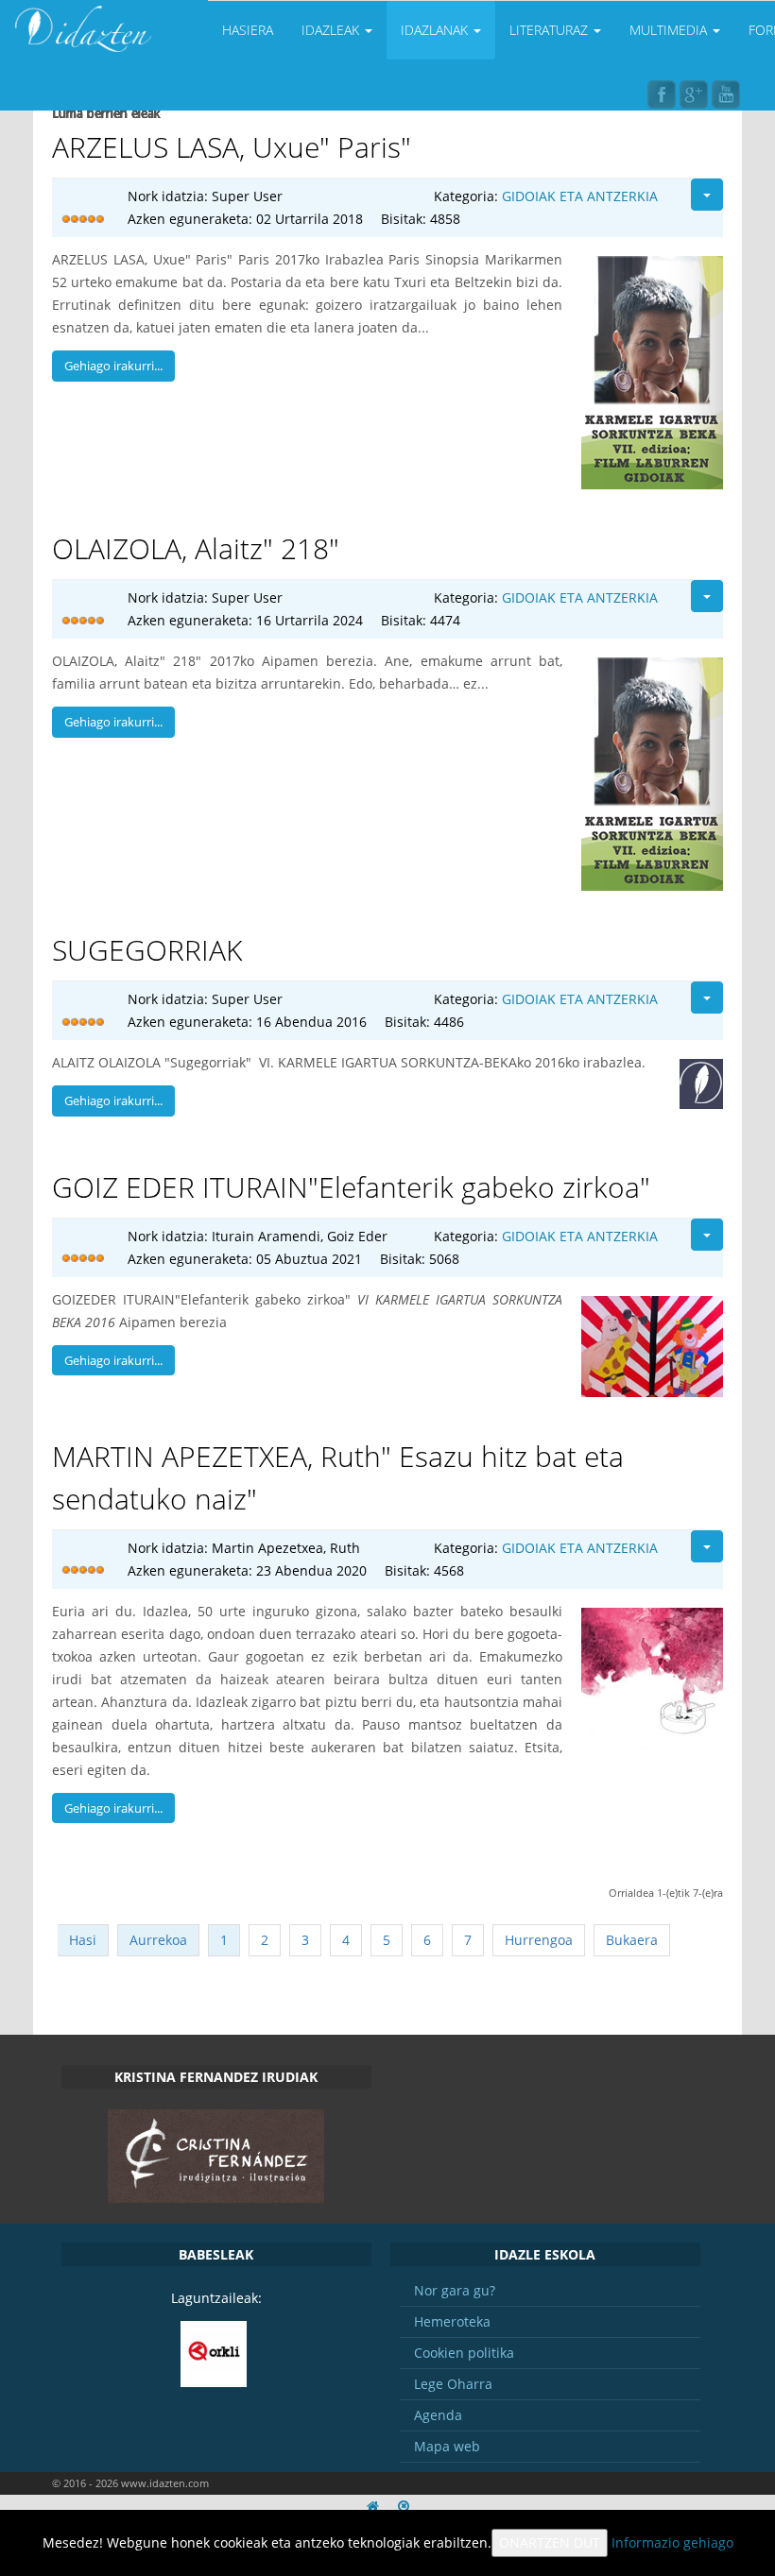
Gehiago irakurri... (113, 366)
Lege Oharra (453, 2384)
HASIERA (248, 30)
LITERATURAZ (551, 30)
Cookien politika (464, 2353)
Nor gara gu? (455, 2290)
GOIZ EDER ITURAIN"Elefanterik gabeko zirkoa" (351, 1187)
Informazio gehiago (672, 2542)
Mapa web (447, 2446)
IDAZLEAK (332, 30)
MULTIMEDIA (670, 30)
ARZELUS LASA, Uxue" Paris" (232, 147)
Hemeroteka (452, 2321)
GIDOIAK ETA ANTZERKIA (580, 196)
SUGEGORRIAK (147, 950)
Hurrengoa (539, 1940)
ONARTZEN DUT (550, 2542)
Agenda (438, 2415)
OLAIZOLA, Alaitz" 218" (196, 548)
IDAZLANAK (436, 30)
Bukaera (632, 1940)
